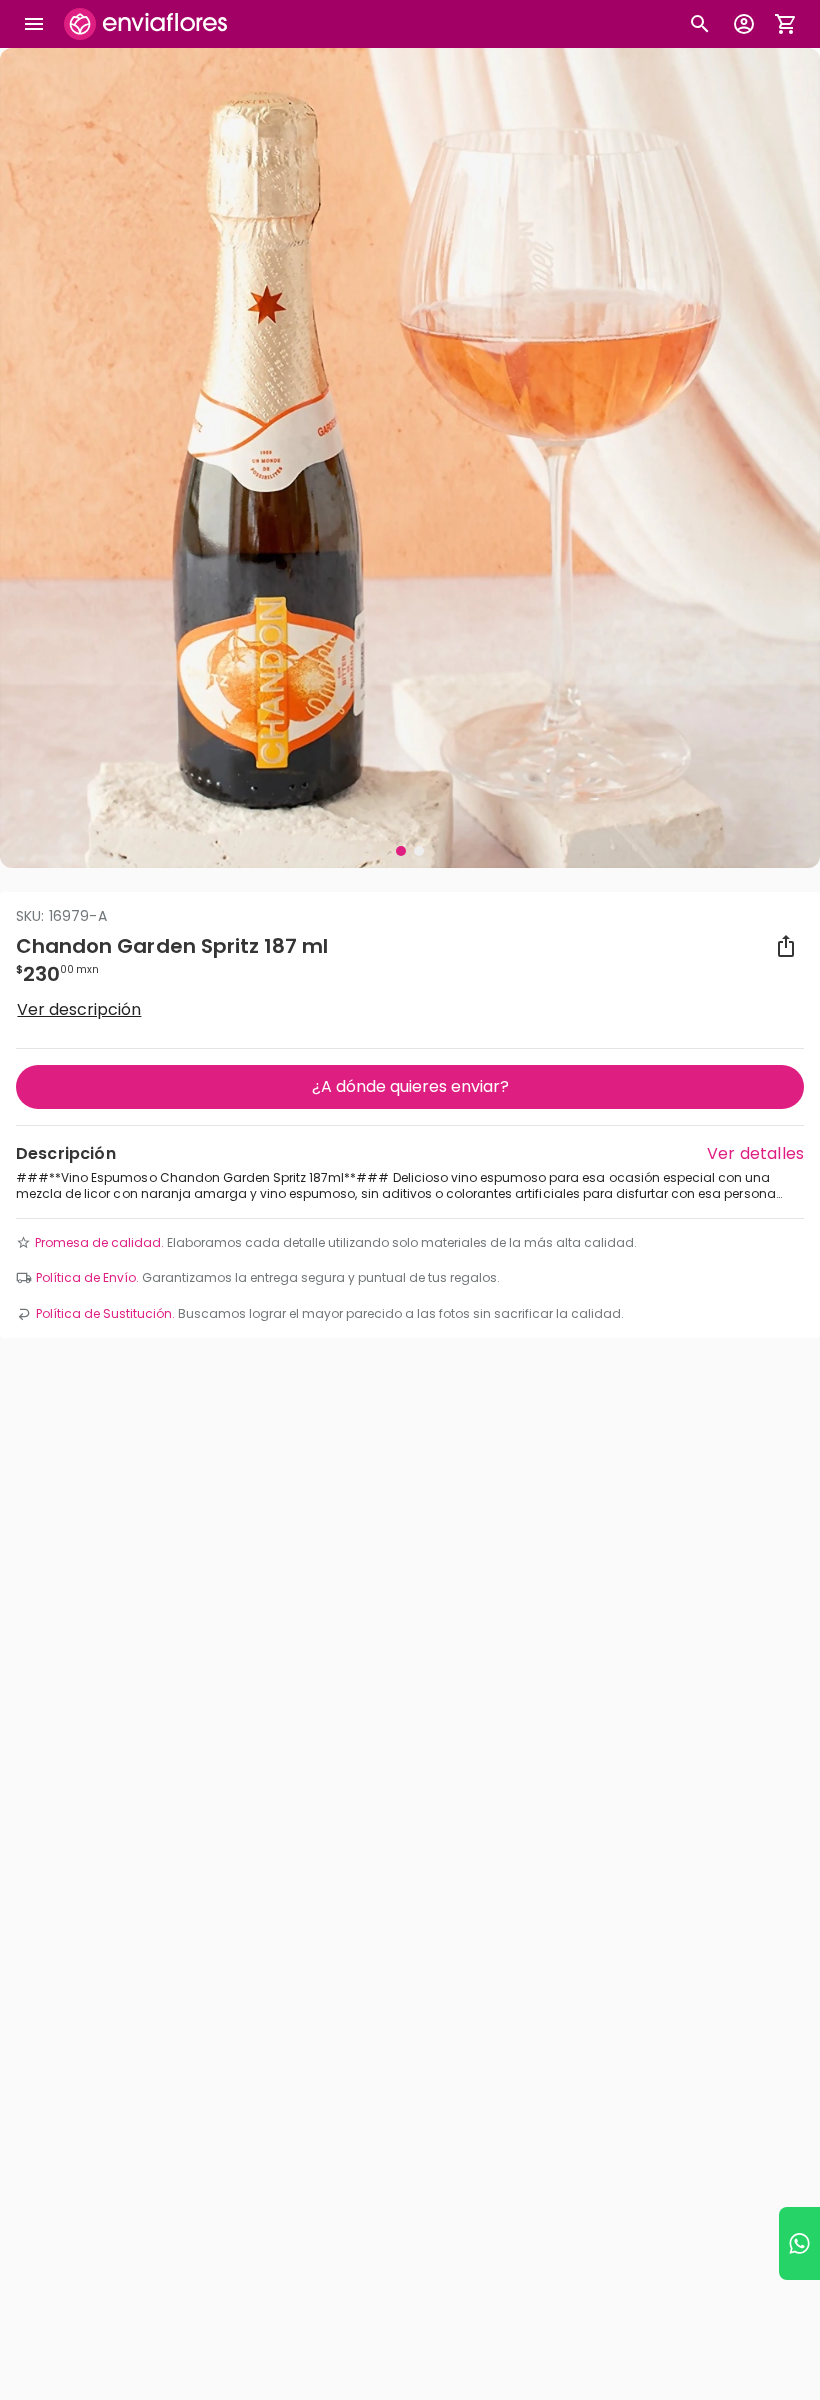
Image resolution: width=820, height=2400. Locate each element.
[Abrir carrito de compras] (786, 24)
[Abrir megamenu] (34, 24)
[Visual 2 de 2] (419, 851)
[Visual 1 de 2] (401, 851)
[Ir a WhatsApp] (799, 2243)
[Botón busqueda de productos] (700, 24)
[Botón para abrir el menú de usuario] (744, 24)
